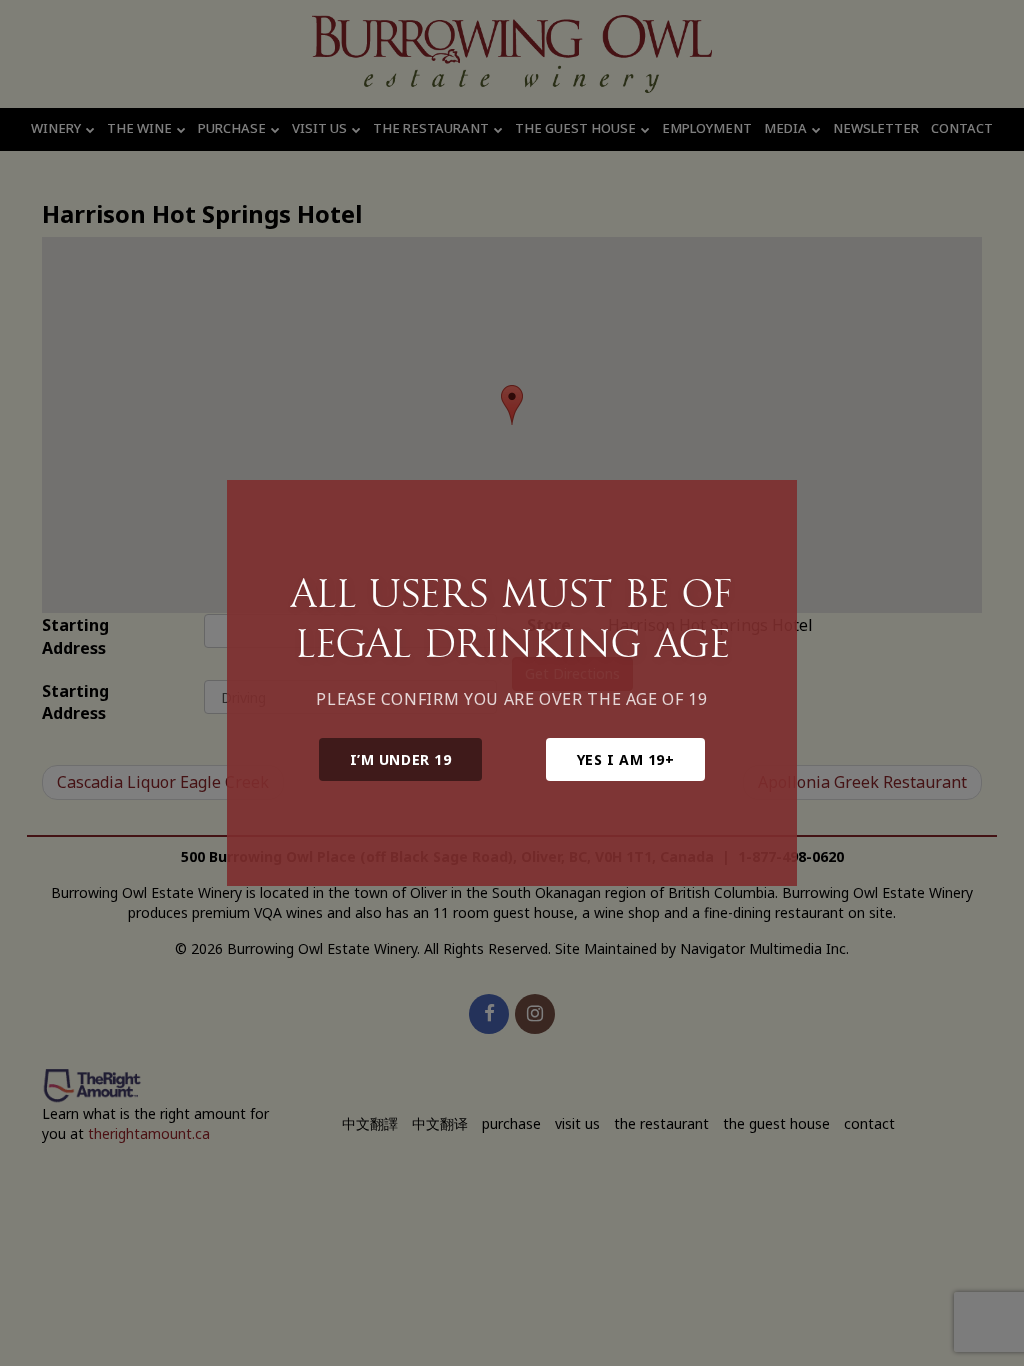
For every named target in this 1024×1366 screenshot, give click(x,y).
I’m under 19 (401, 759)
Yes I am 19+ (626, 759)
